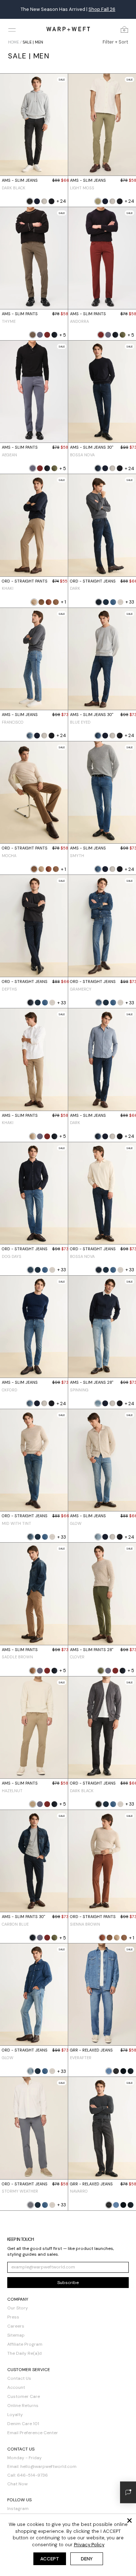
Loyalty (15, 2415)
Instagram (18, 2509)
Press (13, 2317)
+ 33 (130, 602)
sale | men (33, 42)
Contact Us (19, 2378)
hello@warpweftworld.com (48, 2466)
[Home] (68, 29)
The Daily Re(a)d (24, 2353)
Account (16, 2387)
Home (13, 42)
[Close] (129, 2521)
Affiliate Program (25, 2344)
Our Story (18, 2308)
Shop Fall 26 (102, 9)
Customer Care (24, 2396)
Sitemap (16, 2335)
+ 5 (63, 335)
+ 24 (61, 201)
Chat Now (17, 2484)
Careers (16, 2326)
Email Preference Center (33, 2433)
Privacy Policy (89, 2545)
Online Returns (23, 2406)
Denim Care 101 (23, 2424)
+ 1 (63, 602)
